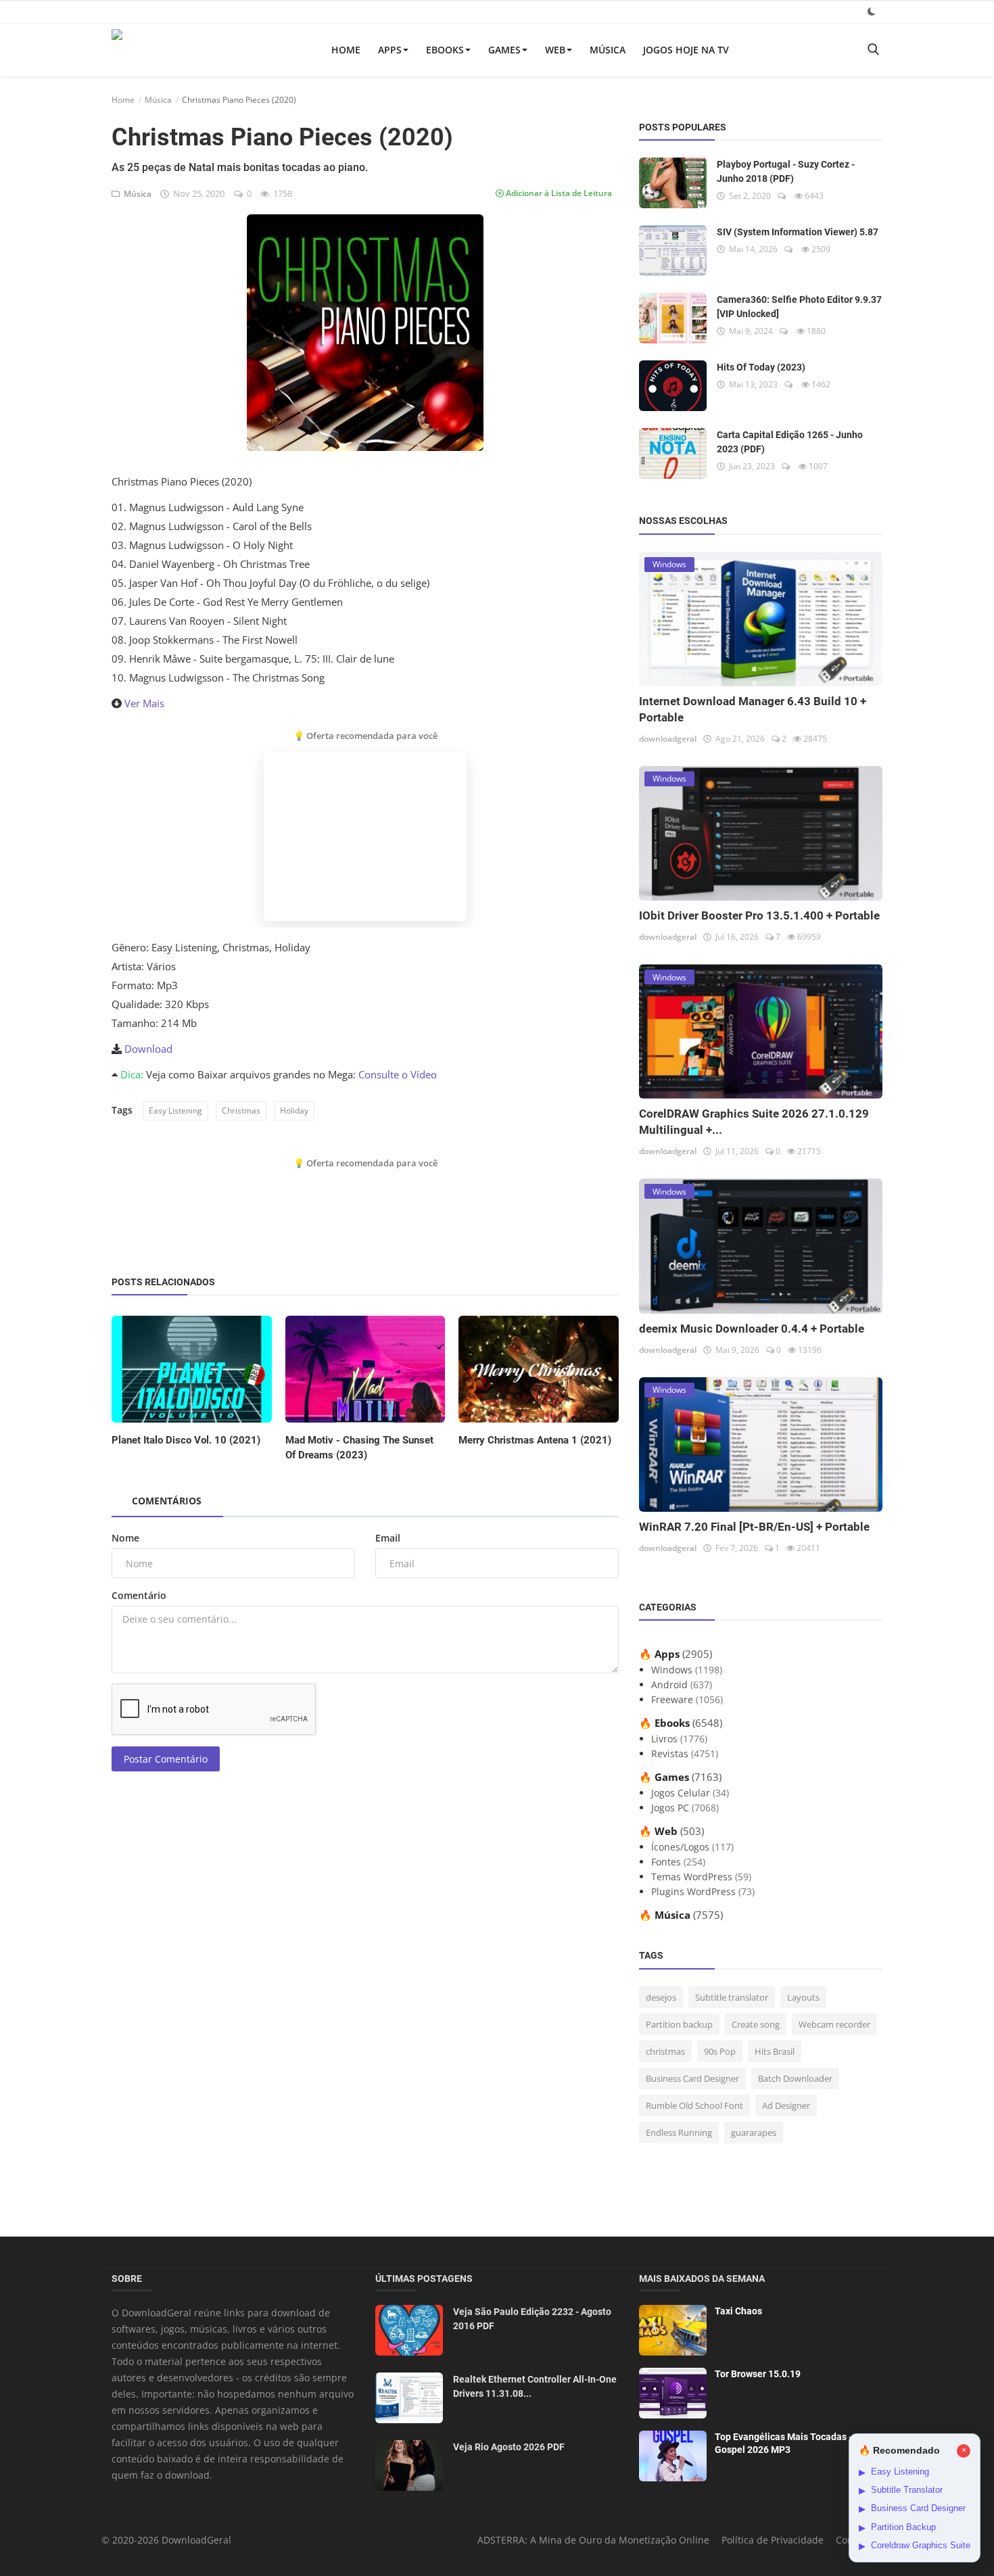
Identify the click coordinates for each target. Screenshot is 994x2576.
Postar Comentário (166, 1759)
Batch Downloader (795, 2078)
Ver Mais (144, 703)
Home (346, 50)
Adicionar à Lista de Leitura (558, 193)
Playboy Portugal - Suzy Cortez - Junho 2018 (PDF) (786, 171)
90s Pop (720, 2051)
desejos (661, 1997)
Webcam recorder (834, 2024)
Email (388, 1538)
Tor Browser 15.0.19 (758, 2374)
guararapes (754, 2132)
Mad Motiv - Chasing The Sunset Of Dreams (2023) (359, 1448)
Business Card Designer (692, 2078)
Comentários (167, 1501)
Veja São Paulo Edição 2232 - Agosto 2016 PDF (532, 2319)
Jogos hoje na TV (686, 50)
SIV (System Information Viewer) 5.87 (798, 232)
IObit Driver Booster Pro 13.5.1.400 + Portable (759, 915)
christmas (665, 2051)
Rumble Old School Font (694, 2105)
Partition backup (679, 2024)
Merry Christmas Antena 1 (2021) (535, 1440)
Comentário (139, 1595)
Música (608, 50)
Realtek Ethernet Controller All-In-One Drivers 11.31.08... (535, 2386)
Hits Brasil (775, 2051)
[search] (873, 50)
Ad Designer (786, 2105)
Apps (390, 50)
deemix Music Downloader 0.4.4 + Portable (752, 1329)
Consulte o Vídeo (398, 1074)
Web (555, 50)
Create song (756, 2024)
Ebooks (445, 50)
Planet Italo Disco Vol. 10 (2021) (186, 1440)
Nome (125, 1538)
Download (148, 1049)
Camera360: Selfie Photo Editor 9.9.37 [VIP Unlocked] (799, 307)
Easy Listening (175, 1111)
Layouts (803, 1997)
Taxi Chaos (738, 2311)
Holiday (294, 1111)
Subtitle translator (732, 1997)
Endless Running (679, 2132)
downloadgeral (668, 739)
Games (504, 50)
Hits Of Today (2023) (761, 367)
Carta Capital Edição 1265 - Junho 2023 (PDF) (790, 442)
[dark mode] (872, 11)
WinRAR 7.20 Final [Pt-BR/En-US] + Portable (754, 1527)
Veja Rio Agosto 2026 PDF (509, 2447)
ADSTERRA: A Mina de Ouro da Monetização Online (593, 2540)
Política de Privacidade (773, 2540)
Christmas (241, 1111)
